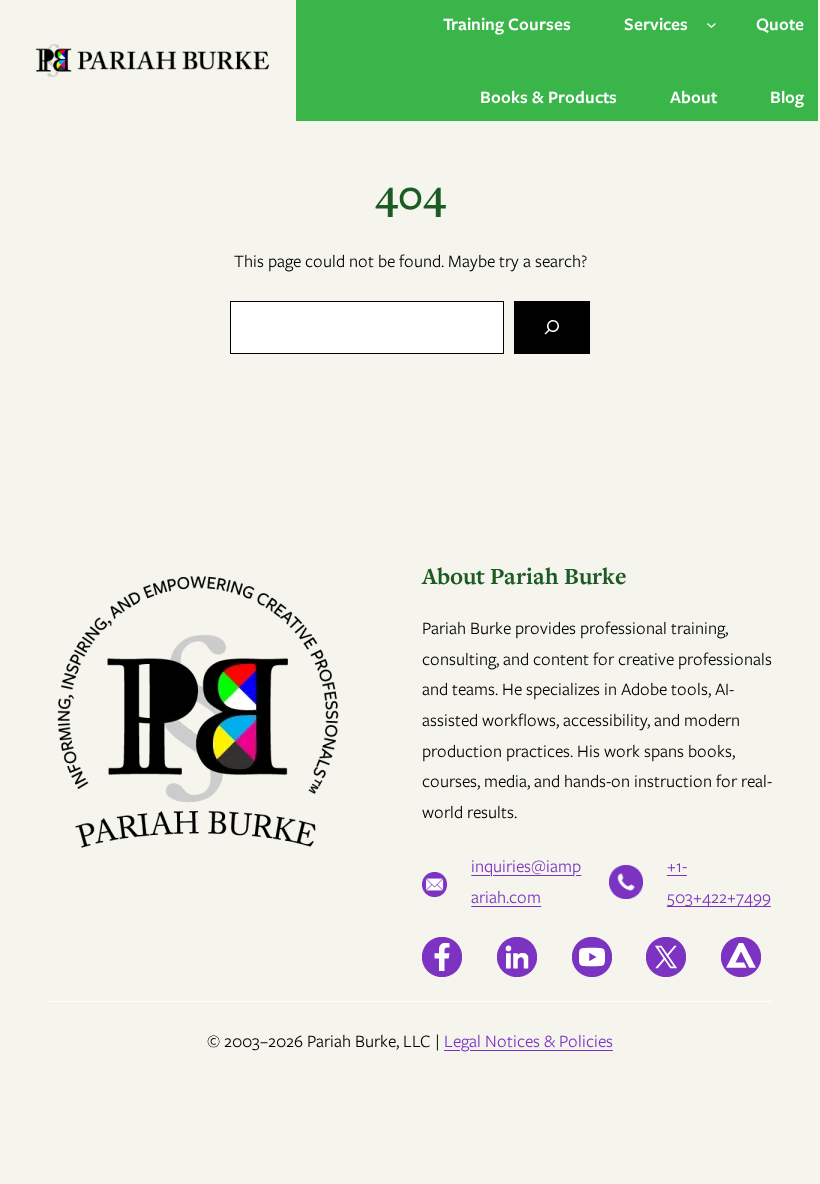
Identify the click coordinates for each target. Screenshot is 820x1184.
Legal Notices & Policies (528, 1041)
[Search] (552, 327)
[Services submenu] (711, 24)
